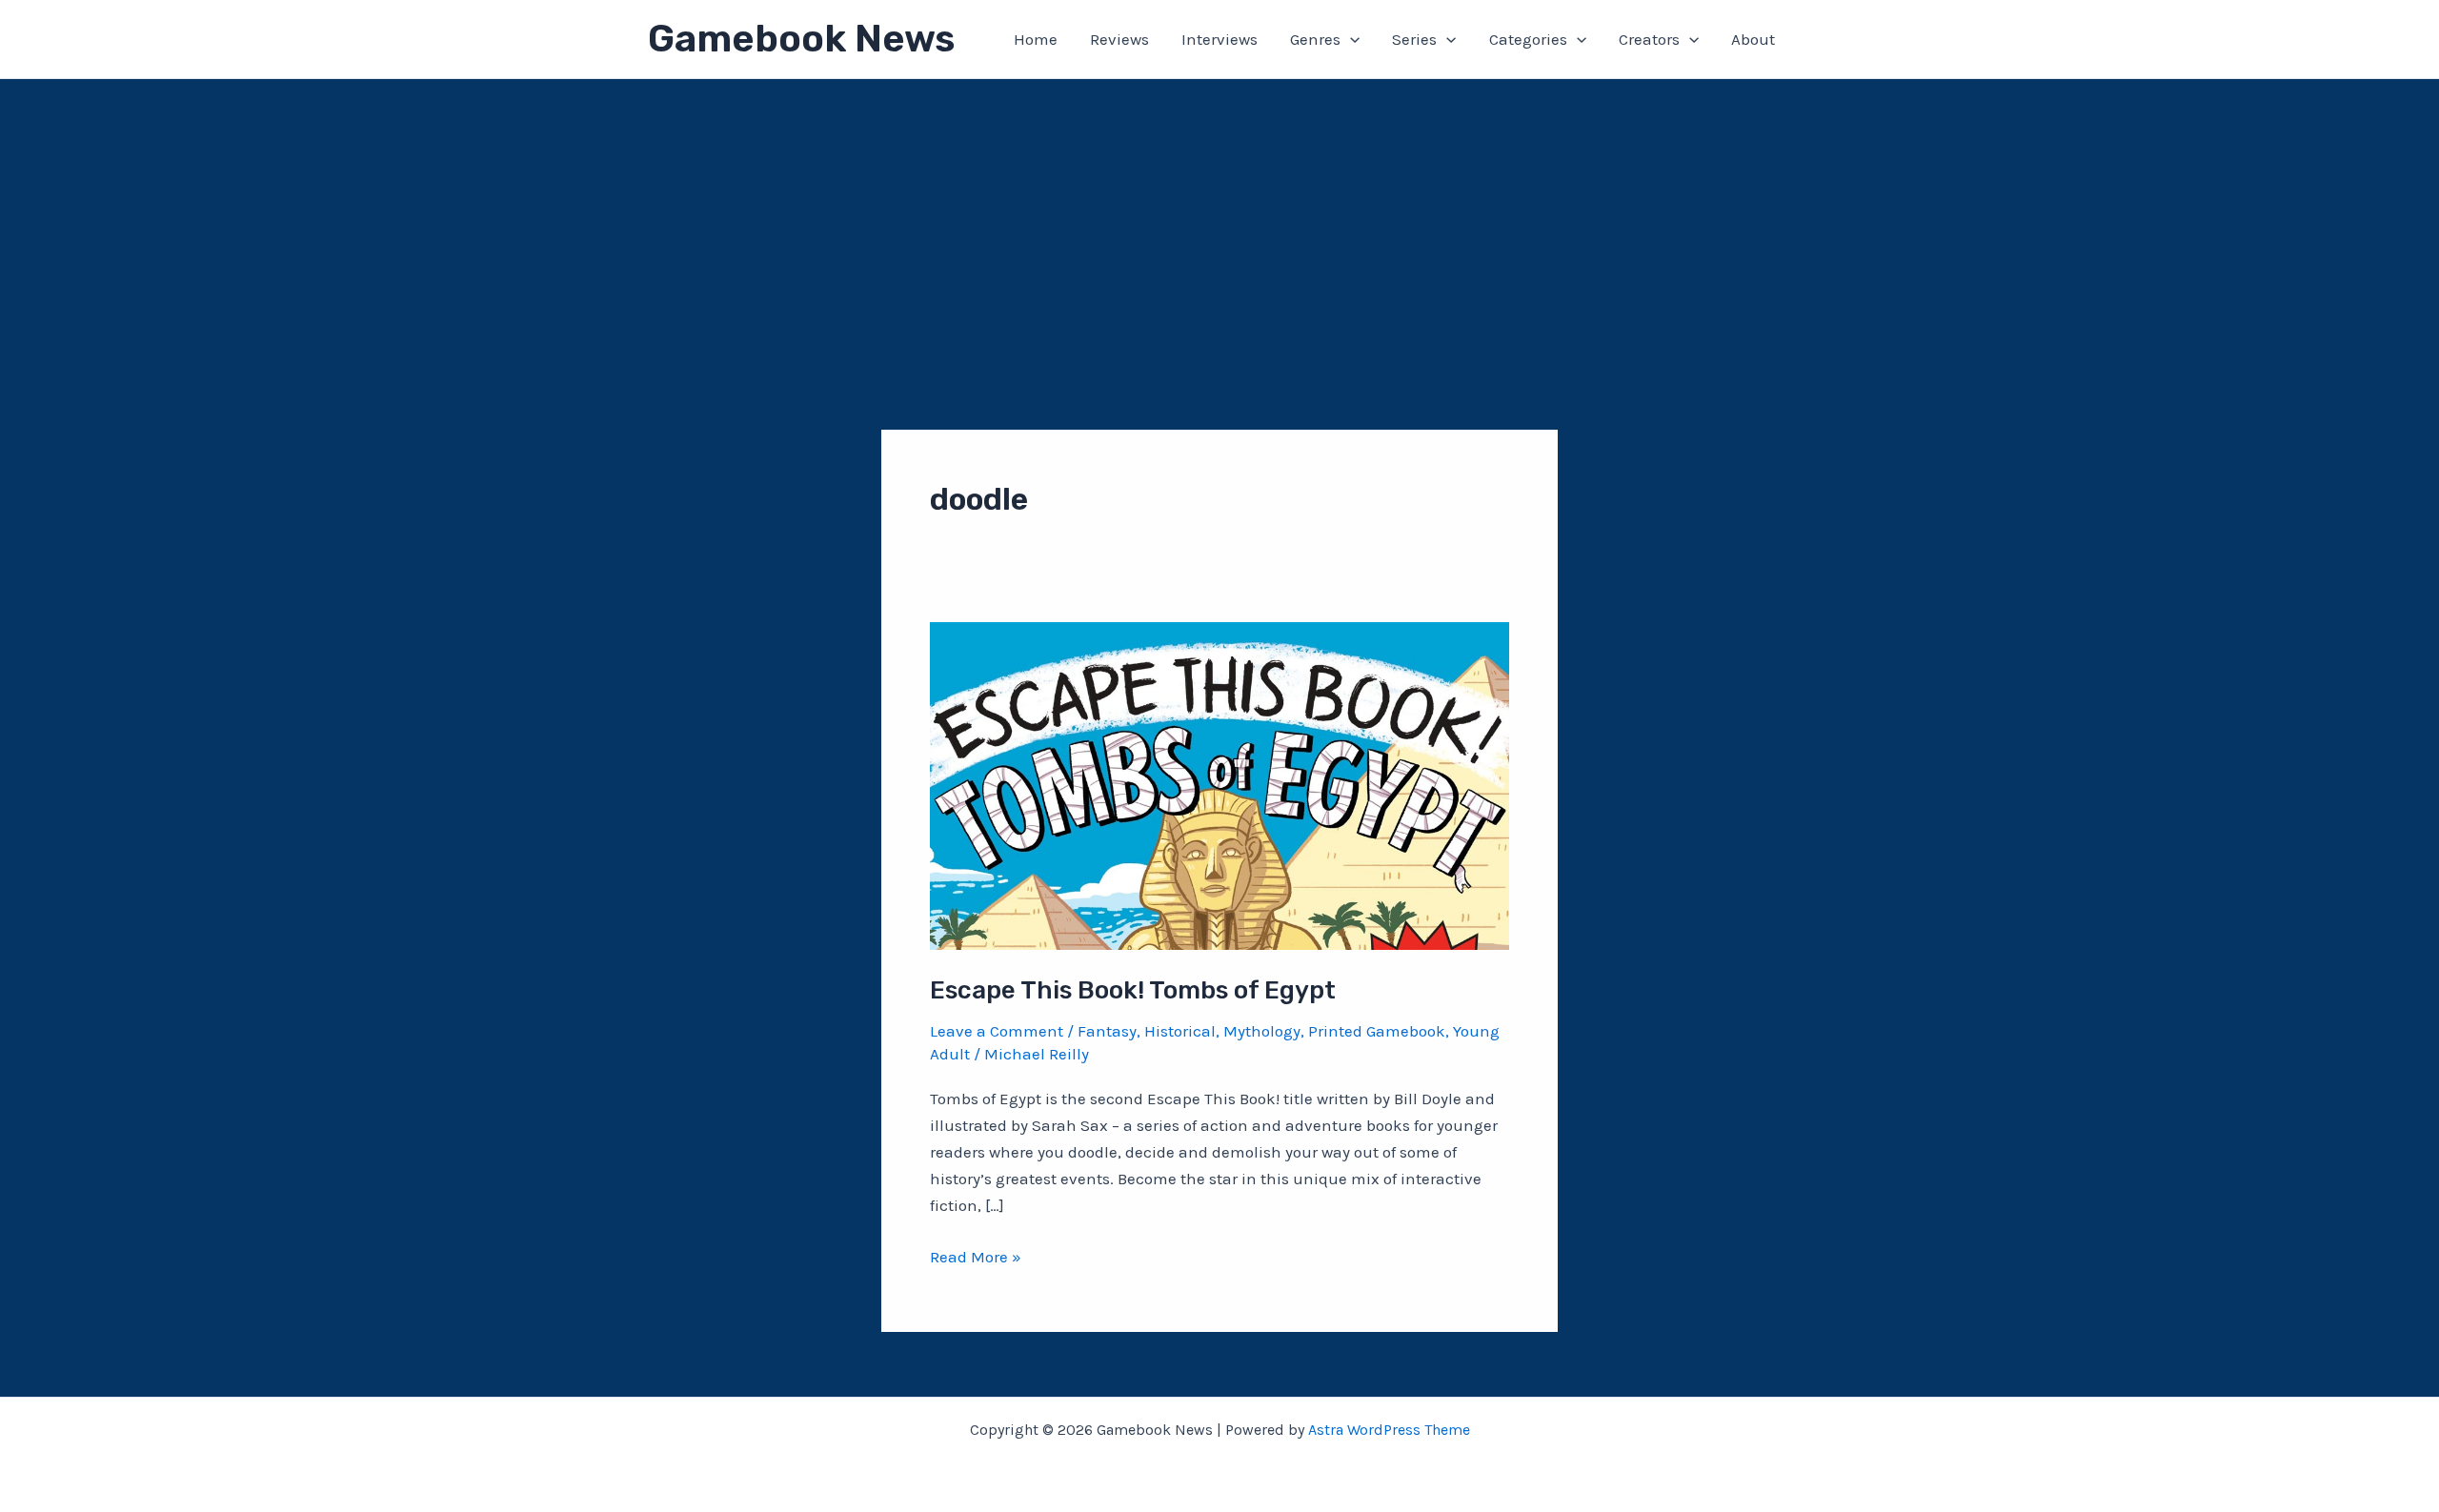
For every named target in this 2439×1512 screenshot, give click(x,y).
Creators (1649, 39)
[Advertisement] (1219, 222)
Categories (1528, 39)
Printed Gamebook (1377, 1031)
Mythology (1262, 1031)
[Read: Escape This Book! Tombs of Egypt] (1219, 784)
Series (1414, 39)
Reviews (1119, 39)
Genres (1315, 39)
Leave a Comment (997, 1031)
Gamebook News (801, 39)
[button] (1350, 39)
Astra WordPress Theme (1389, 1430)
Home (1036, 39)
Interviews (1219, 39)
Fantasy (1107, 1031)
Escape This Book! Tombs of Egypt (1133, 990)
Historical (1180, 1031)
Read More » (976, 1258)
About (1753, 39)
